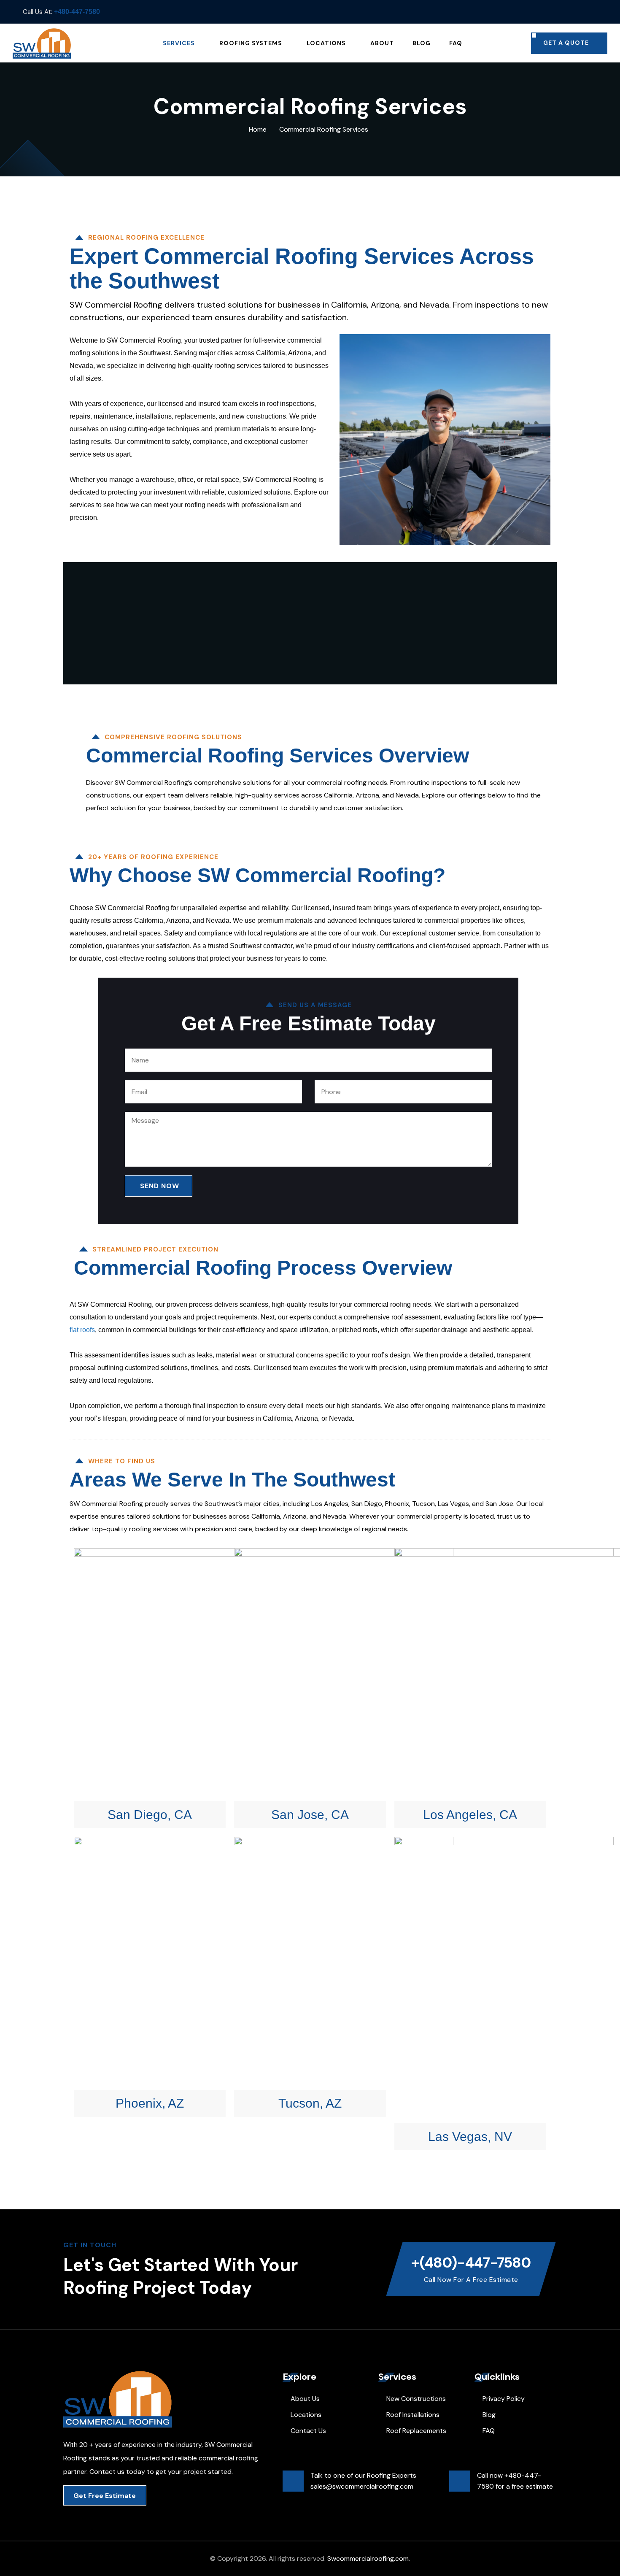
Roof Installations (413, 2415)
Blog (422, 43)
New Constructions (416, 2399)
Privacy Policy (504, 2399)
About (382, 43)
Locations (326, 43)
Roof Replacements (416, 2431)
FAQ (456, 43)
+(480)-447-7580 (471, 2263)
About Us (305, 2399)
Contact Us (308, 2431)
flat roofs (82, 1330)
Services (179, 43)
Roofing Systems (251, 43)
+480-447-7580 (77, 12)
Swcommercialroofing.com (368, 2558)
